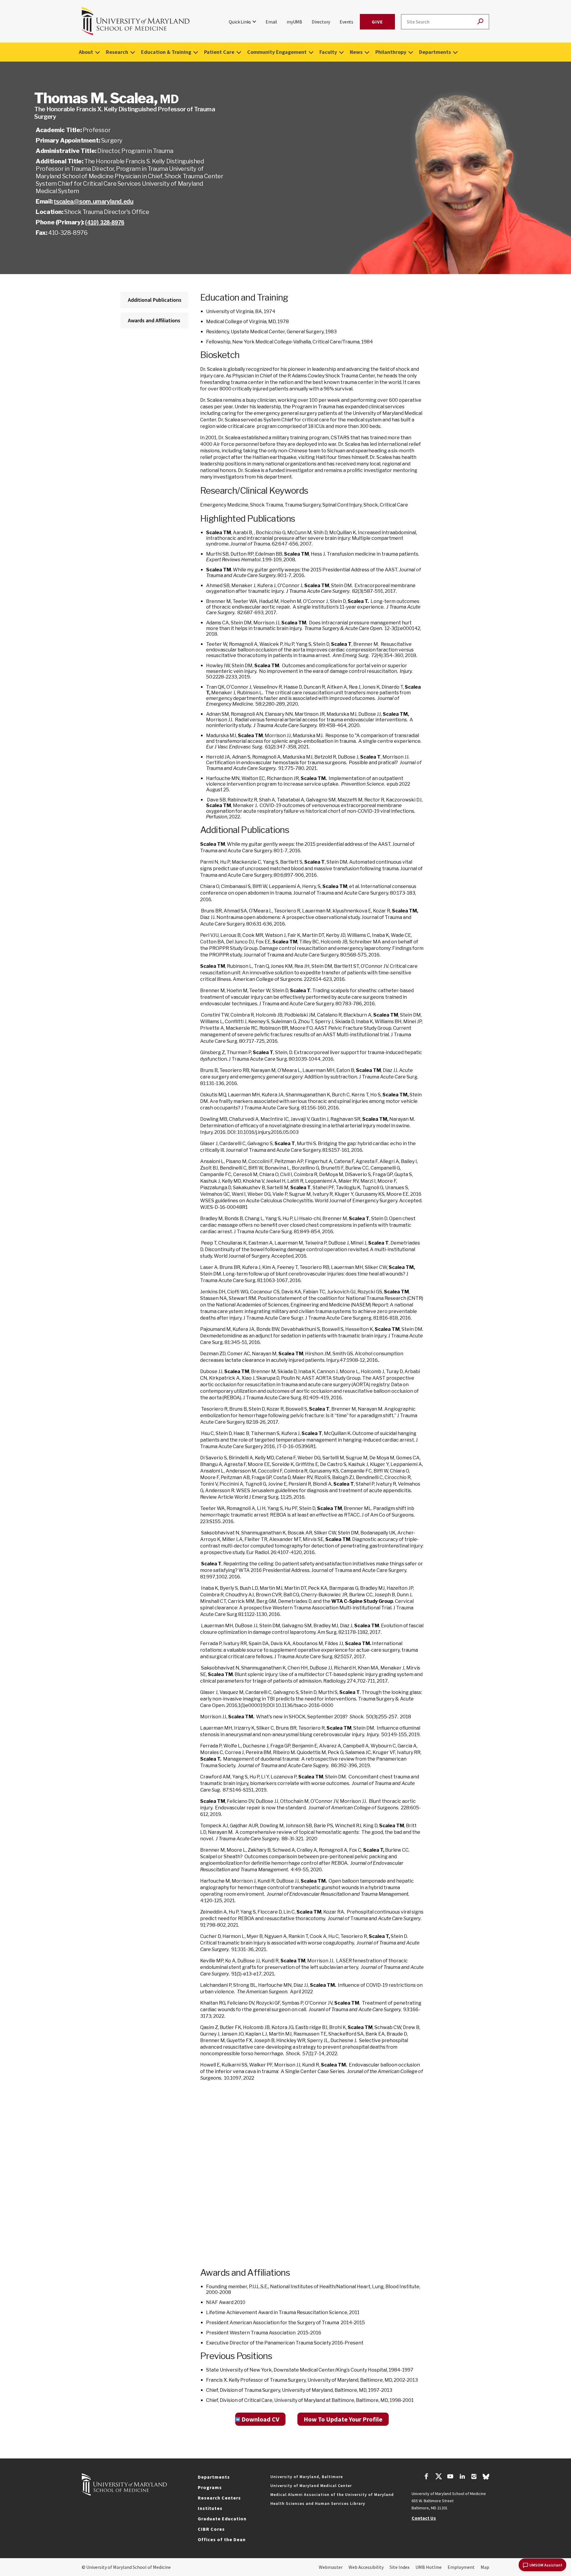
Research (117, 52)
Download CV (260, 2419)
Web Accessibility (366, 2567)
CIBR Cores (211, 2529)
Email (271, 22)
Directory (321, 22)
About (86, 52)
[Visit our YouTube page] (450, 2477)
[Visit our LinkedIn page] (462, 2477)
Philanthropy (391, 52)
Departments (435, 52)
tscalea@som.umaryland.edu (94, 201)
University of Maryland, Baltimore (307, 2477)
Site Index (400, 2567)
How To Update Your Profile (343, 2419)
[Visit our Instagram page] (474, 2477)
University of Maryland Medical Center (311, 2486)
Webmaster (331, 2567)
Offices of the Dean (222, 2539)
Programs (210, 2487)
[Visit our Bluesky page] (486, 2478)
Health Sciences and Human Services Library (318, 2503)
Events (346, 22)
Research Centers (219, 2498)
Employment (461, 2567)
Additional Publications (155, 300)
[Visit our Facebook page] (426, 2477)
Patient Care (219, 52)
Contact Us (424, 2518)
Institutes (210, 2508)
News (356, 52)
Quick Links (240, 22)
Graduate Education (222, 2519)
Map (485, 2567)
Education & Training (166, 52)
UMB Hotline (429, 2567)
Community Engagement (277, 52)
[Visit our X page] (438, 2477)
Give (377, 22)
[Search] (480, 22)
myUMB (294, 22)
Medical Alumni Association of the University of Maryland (332, 2494)
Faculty (328, 52)
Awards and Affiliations (154, 320)
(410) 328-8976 (105, 222)
